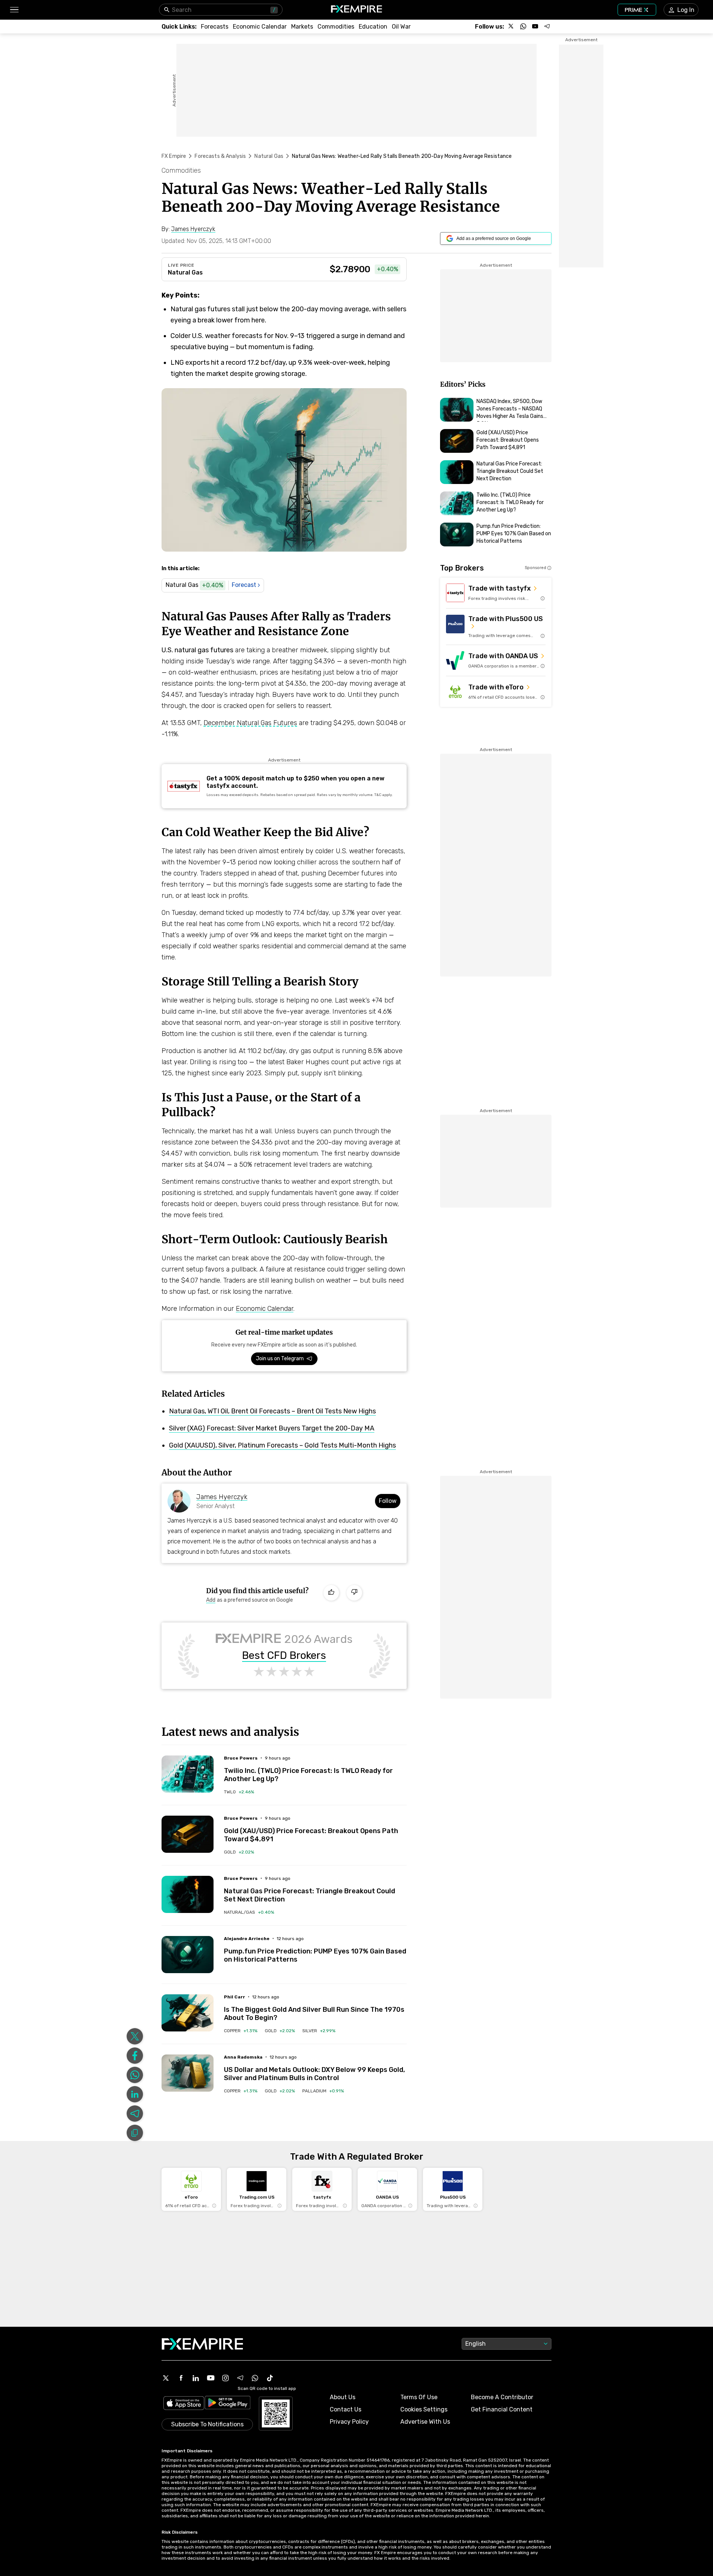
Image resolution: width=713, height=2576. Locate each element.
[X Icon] (166, 2378)
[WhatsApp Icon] (255, 2378)
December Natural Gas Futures (250, 723)
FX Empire (174, 156)
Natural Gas (269, 156)
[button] (14, 10)
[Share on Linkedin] (135, 2094)
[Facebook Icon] (181, 2378)
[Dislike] (354, 1593)
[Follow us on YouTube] (535, 26)
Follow (388, 1501)
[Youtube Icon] (211, 2378)
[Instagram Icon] (225, 2378)
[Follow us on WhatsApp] (523, 26)
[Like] (331, 1593)
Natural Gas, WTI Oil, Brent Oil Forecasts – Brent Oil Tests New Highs (272, 1411)
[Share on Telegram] (135, 2114)
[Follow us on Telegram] (547, 26)
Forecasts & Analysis (220, 156)
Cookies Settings (424, 2409)
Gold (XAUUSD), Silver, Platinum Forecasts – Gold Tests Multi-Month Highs (282, 1445)
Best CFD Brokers (284, 1656)
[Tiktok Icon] (270, 2378)
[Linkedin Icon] (196, 2378)
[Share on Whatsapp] (135, 2075)
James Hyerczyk (222, 1497)
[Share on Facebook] (135, 2056)
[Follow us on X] (511, 26)
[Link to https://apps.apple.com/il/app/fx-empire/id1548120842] (184, 2404)
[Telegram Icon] (240, 2378)
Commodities (181, 170)
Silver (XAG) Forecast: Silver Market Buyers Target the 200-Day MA (272, 1428)
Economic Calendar (265, 1309)
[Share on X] (135, 2036)
